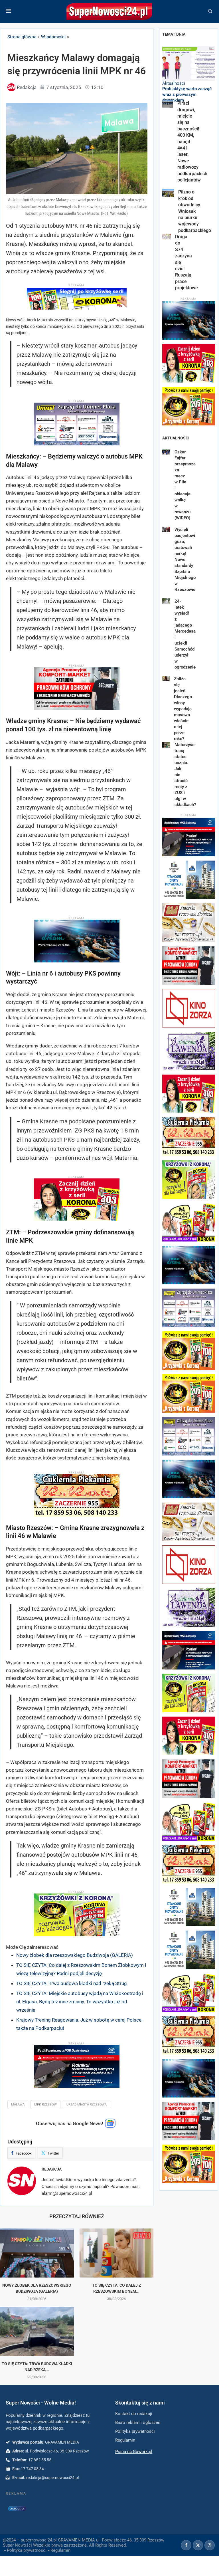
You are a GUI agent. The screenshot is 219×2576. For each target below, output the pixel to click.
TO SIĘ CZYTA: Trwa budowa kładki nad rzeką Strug (72, 1983)
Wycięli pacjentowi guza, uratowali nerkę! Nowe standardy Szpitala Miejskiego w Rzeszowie (185, 560)
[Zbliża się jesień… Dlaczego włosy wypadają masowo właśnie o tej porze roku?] (166, 679)
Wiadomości (53, 37)
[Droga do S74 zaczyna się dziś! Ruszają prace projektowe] (167, 237)
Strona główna (22, 37)
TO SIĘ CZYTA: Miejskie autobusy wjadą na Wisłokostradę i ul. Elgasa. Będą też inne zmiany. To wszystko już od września (80, 2002)
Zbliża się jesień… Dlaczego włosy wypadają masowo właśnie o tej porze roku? (183, 709)
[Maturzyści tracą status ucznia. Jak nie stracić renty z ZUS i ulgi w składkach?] (166, 745)
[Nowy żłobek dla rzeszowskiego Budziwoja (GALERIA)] (37, 2253)
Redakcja (52, 2169)
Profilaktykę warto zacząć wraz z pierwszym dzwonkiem (187, 95)
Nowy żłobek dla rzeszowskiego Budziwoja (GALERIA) (75, 1955)
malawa (18, 2104)
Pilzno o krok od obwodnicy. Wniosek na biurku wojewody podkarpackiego (195, 211)
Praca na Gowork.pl (134, 2452)
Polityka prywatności (27, 2550)
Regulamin (60, 2550)
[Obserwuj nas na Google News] (110, 2126)
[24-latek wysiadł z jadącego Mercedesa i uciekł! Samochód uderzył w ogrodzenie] (166, 601)
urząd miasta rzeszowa (87, 2104)
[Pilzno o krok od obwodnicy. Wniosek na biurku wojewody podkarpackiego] (168, 193)
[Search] (210, 11)
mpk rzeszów (45, 2104)
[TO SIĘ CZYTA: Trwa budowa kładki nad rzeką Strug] (37, 2332)
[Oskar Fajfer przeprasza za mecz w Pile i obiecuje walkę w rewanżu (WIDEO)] (166, 452)
